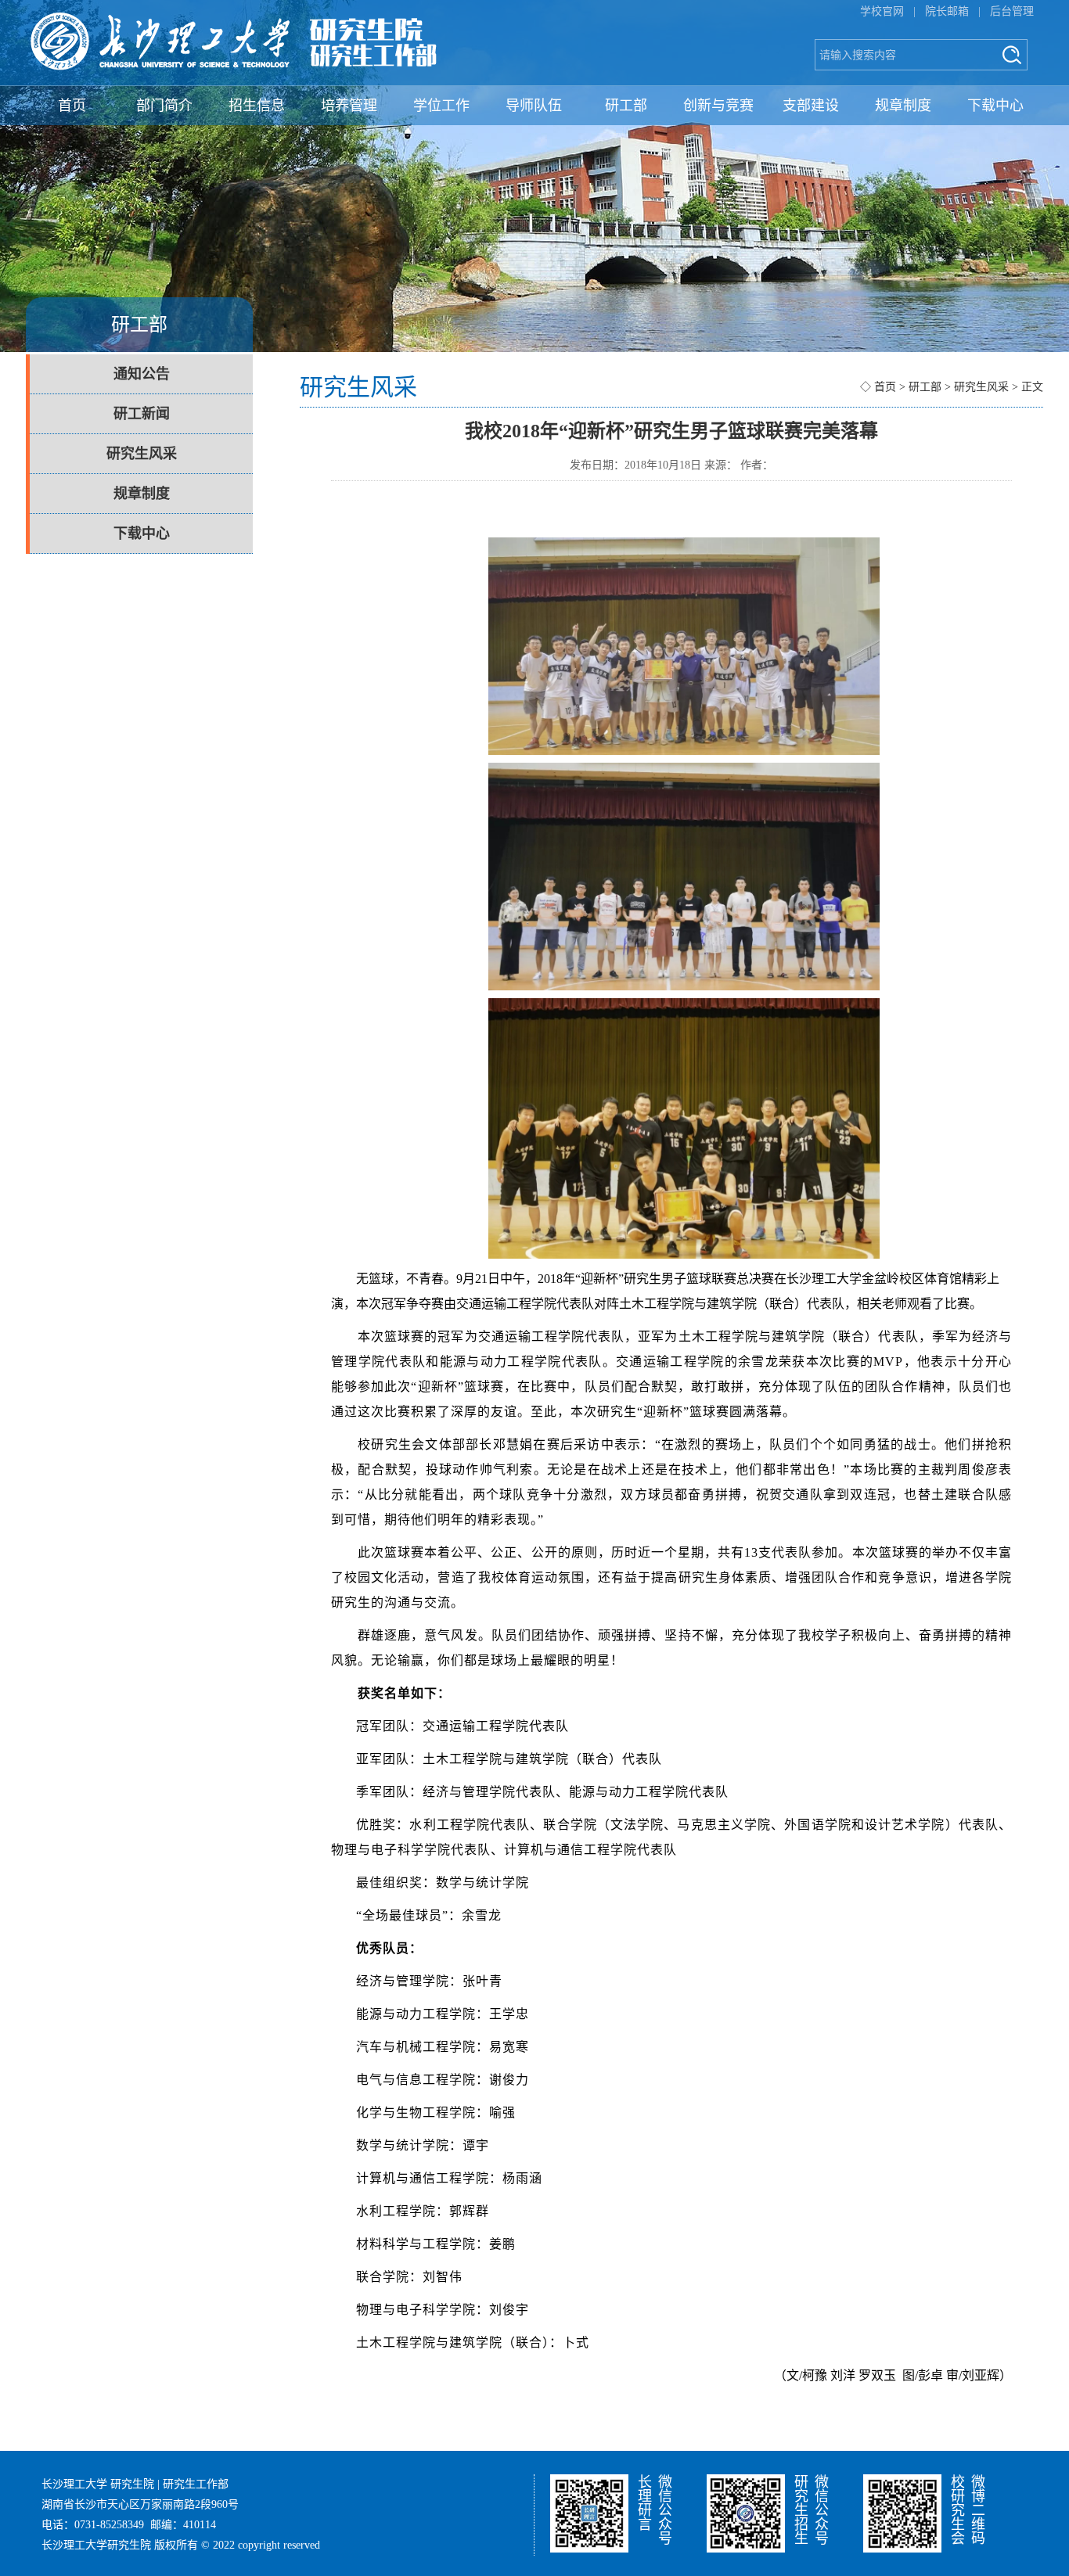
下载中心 (995, 106)
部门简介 (164, 106)
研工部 (626, 106)
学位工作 (441, 106)
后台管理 (1012, 11)
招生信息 (257, 106)
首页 (72, 106)
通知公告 (142, 374)
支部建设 (811, 106)
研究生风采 (142, 454)
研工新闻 (142, 414)
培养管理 (349, 106)
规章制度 (903, 106)
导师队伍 (534, 106)
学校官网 (882, 11)
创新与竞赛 (718, 106)
